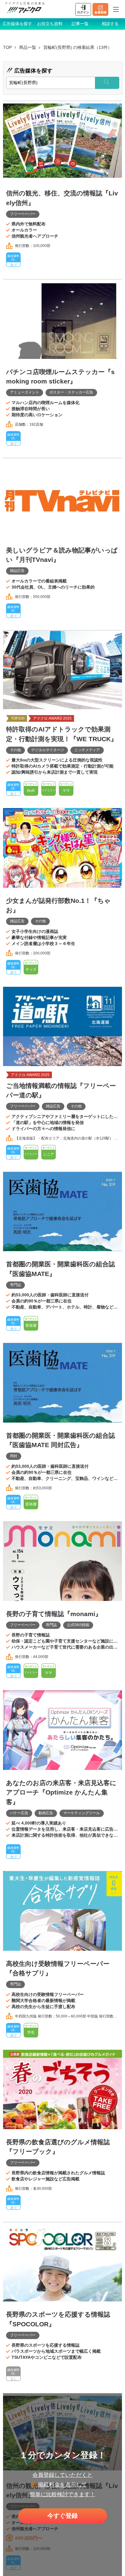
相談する (110, 24)
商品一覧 (28, 47)
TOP (7, 47)
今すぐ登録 (62, 2516)
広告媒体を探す (17, 24)
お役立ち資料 (50, 24)
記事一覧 (80, 24)
